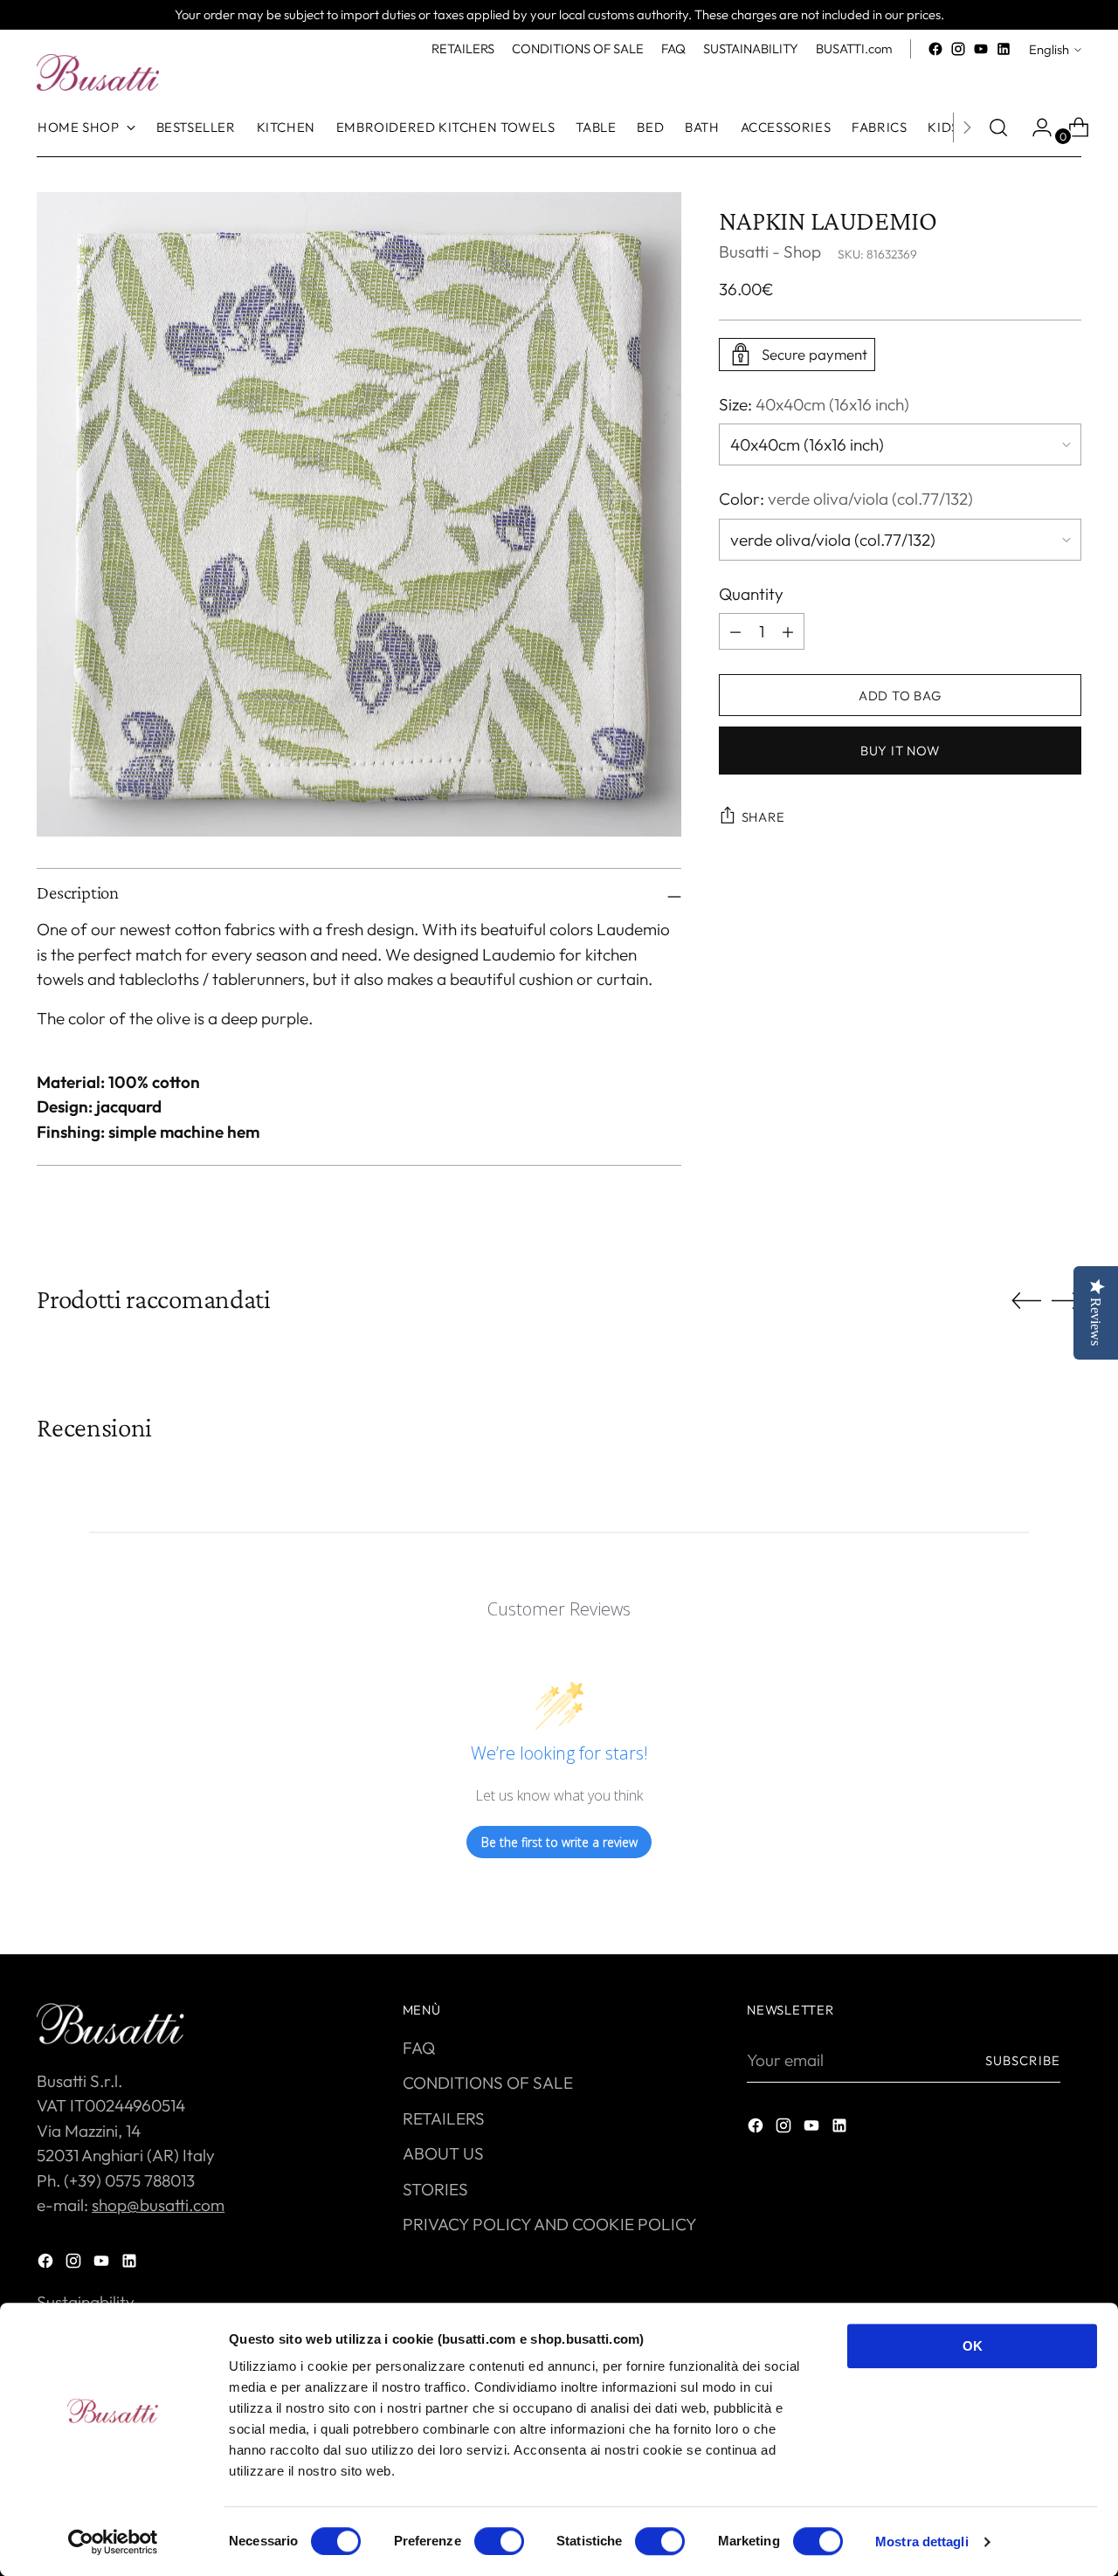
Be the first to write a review (559, 1842)
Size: (814, 404)
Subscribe (1023, 2060)
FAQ (419, 2048)
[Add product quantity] (735, 631)
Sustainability (86, 2302)
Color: (846, 499)
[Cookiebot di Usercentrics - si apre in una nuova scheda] (113, 2542)
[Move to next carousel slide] (1066, 1300)
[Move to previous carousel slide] (1026, 1301)
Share (763, 817)
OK (973, 2346)
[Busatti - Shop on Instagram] (958, 49)
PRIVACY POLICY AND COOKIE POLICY (550, 2224)
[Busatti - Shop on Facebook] (935, 49)
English (1049, 49)
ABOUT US (443, 2153)
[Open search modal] (998, 127)
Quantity (751, 594)
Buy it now (900, 751)
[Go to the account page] (1035, 127)
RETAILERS (444, 2118)
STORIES (435, 2189)
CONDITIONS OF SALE (488, 2083)
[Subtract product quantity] (788, 631)
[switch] (499, 2541)
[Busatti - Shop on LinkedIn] (1004, 49)
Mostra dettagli (922, 2542)
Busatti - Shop (770, 252)
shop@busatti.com (158, 2205)
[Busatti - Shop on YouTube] (981, 49)
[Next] (967, 127)
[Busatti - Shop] (98, 72)
